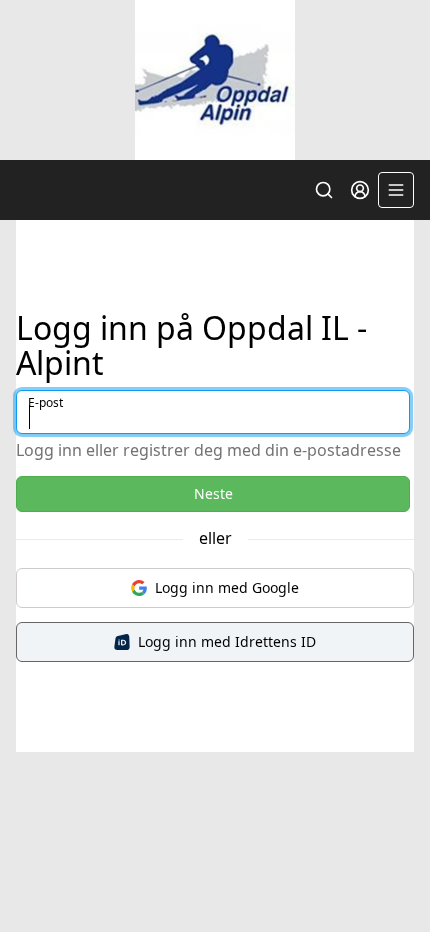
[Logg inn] (360, 190)
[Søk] (324, 190)
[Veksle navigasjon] (396, 190)
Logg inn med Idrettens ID (227, 641)
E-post (45, 402)
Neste (213, 493)
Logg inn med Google (227, 587)
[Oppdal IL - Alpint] (215, 80)
